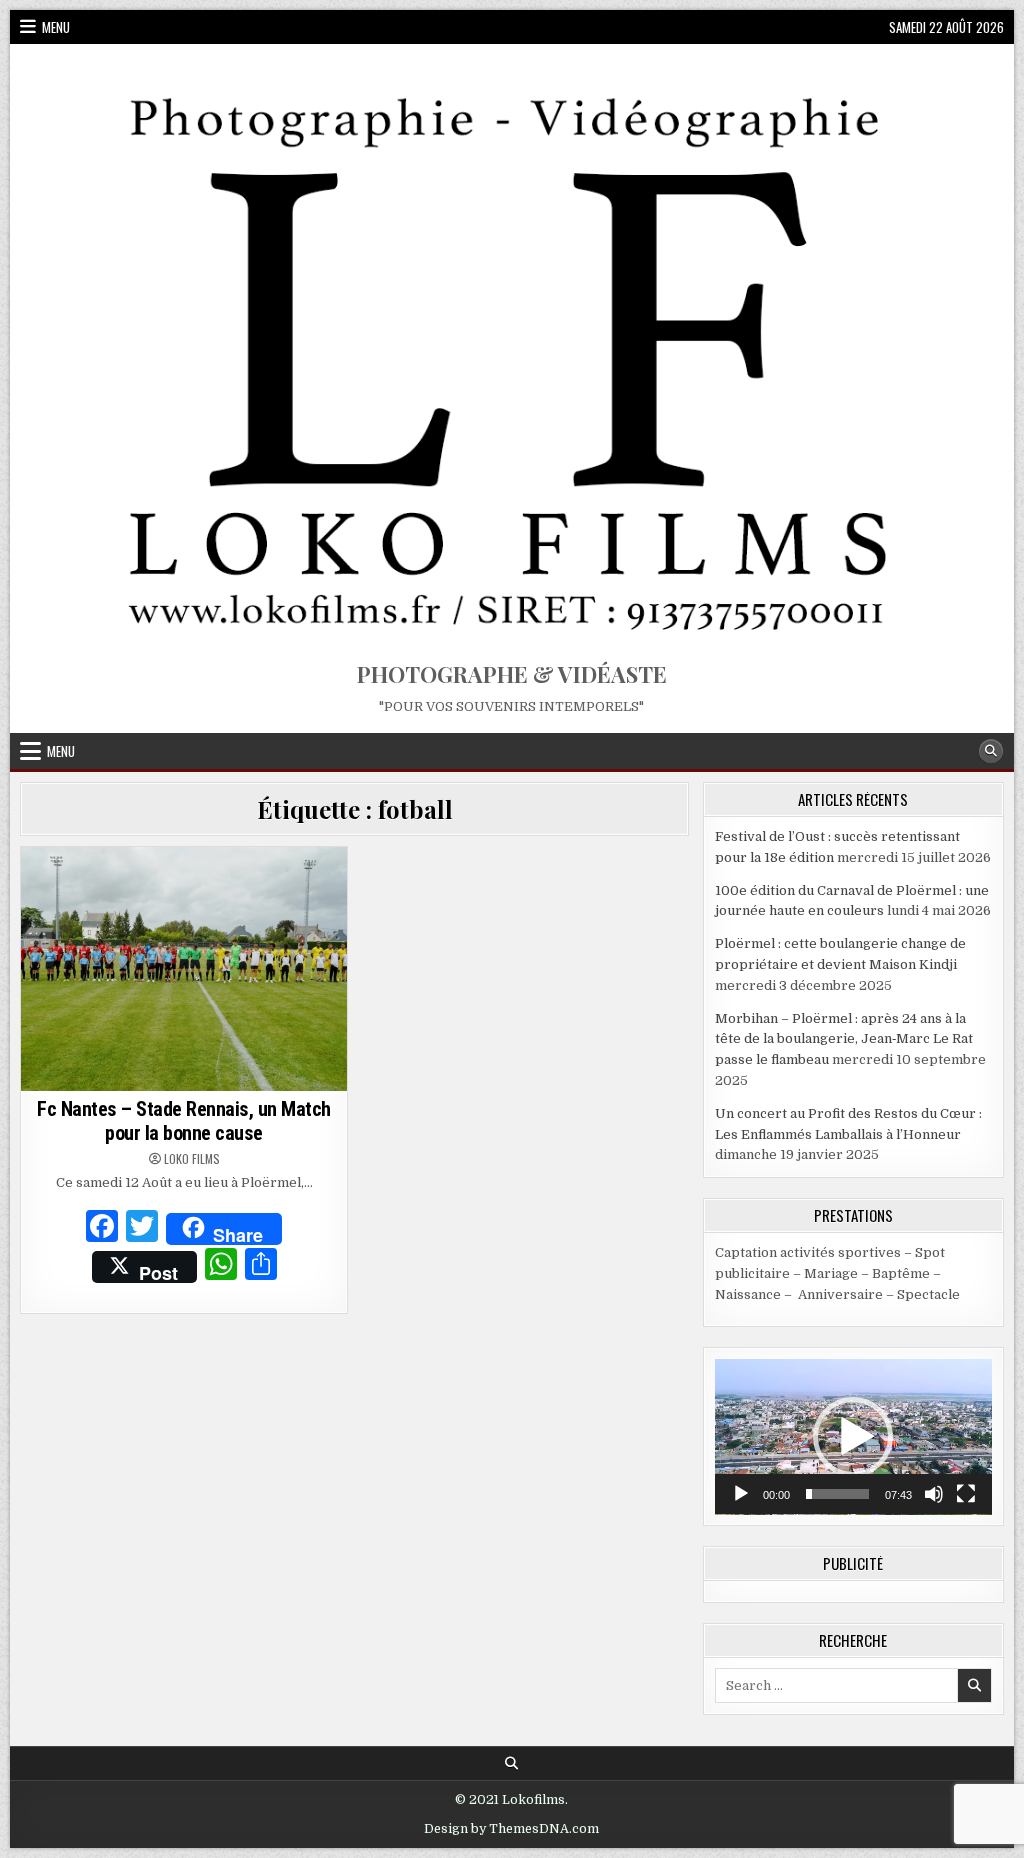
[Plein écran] (966, 1494)
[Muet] (934, 1494)
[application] (853, 1437)
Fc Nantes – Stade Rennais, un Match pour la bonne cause (184, 1121)
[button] (853, 1437)
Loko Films (192, 1159)
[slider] (837, 1494)
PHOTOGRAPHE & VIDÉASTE (512, 674)
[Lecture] (741, 1494)
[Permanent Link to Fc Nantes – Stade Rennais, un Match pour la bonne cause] (184, 969)
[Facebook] (102, 1229)
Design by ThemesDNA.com (511, 1829)
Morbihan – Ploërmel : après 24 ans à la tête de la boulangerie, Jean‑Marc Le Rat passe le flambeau (844, 1039)
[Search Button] (991, 751)
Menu (56, 27)
